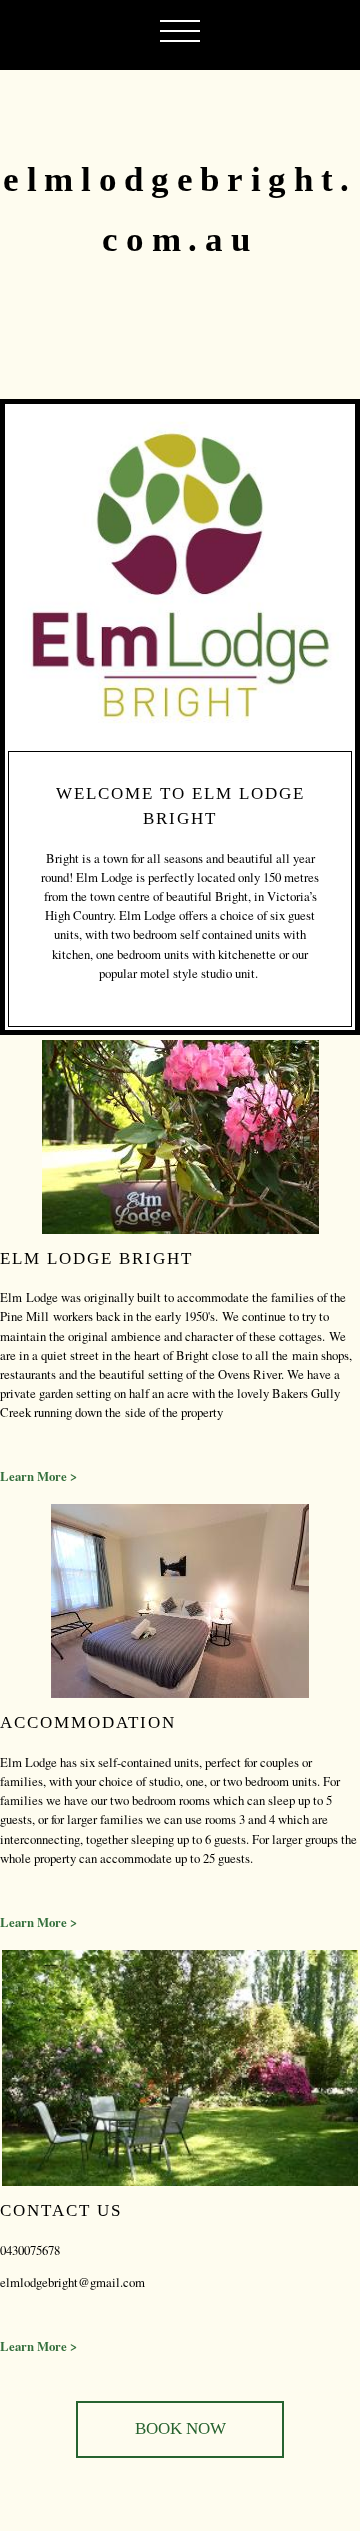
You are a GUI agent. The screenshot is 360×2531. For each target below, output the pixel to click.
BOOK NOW (180, 2428)
